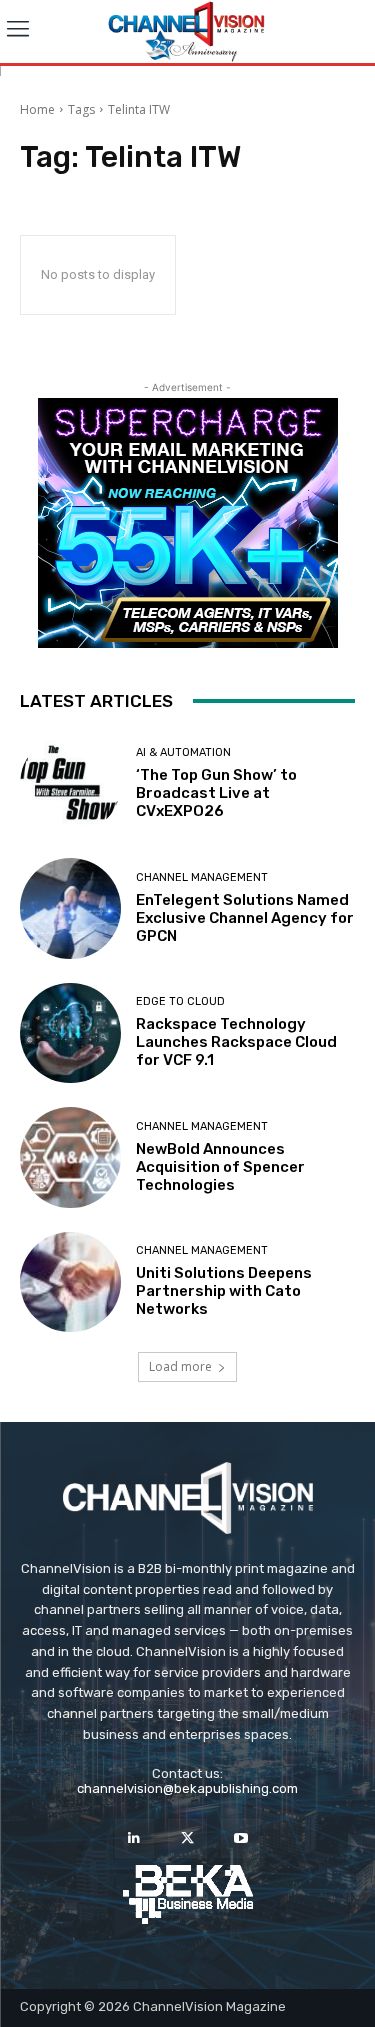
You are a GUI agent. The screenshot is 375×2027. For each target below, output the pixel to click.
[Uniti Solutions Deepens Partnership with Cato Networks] (70, 1282)
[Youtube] (240, 1838)
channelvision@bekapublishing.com (187, 1788)
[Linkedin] (134, 1838)
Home (37, 109)
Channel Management (202, 877)
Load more (180, 1366)
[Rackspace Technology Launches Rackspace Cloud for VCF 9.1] (70, 1033)
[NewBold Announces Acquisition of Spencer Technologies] (70, 1157)
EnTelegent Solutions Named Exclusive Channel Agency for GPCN (245, 918)
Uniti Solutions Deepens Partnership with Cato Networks (224, 1291)
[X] (187, 1838)
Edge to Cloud (180, 1001)
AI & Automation (183, 752)
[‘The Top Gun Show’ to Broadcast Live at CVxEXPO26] (70, 784)
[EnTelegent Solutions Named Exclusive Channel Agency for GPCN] (70, 908)
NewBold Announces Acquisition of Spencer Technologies (220, 1167)
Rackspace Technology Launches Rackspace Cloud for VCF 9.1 (236, 1042)
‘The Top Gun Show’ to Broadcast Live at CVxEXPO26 (216, 793)
